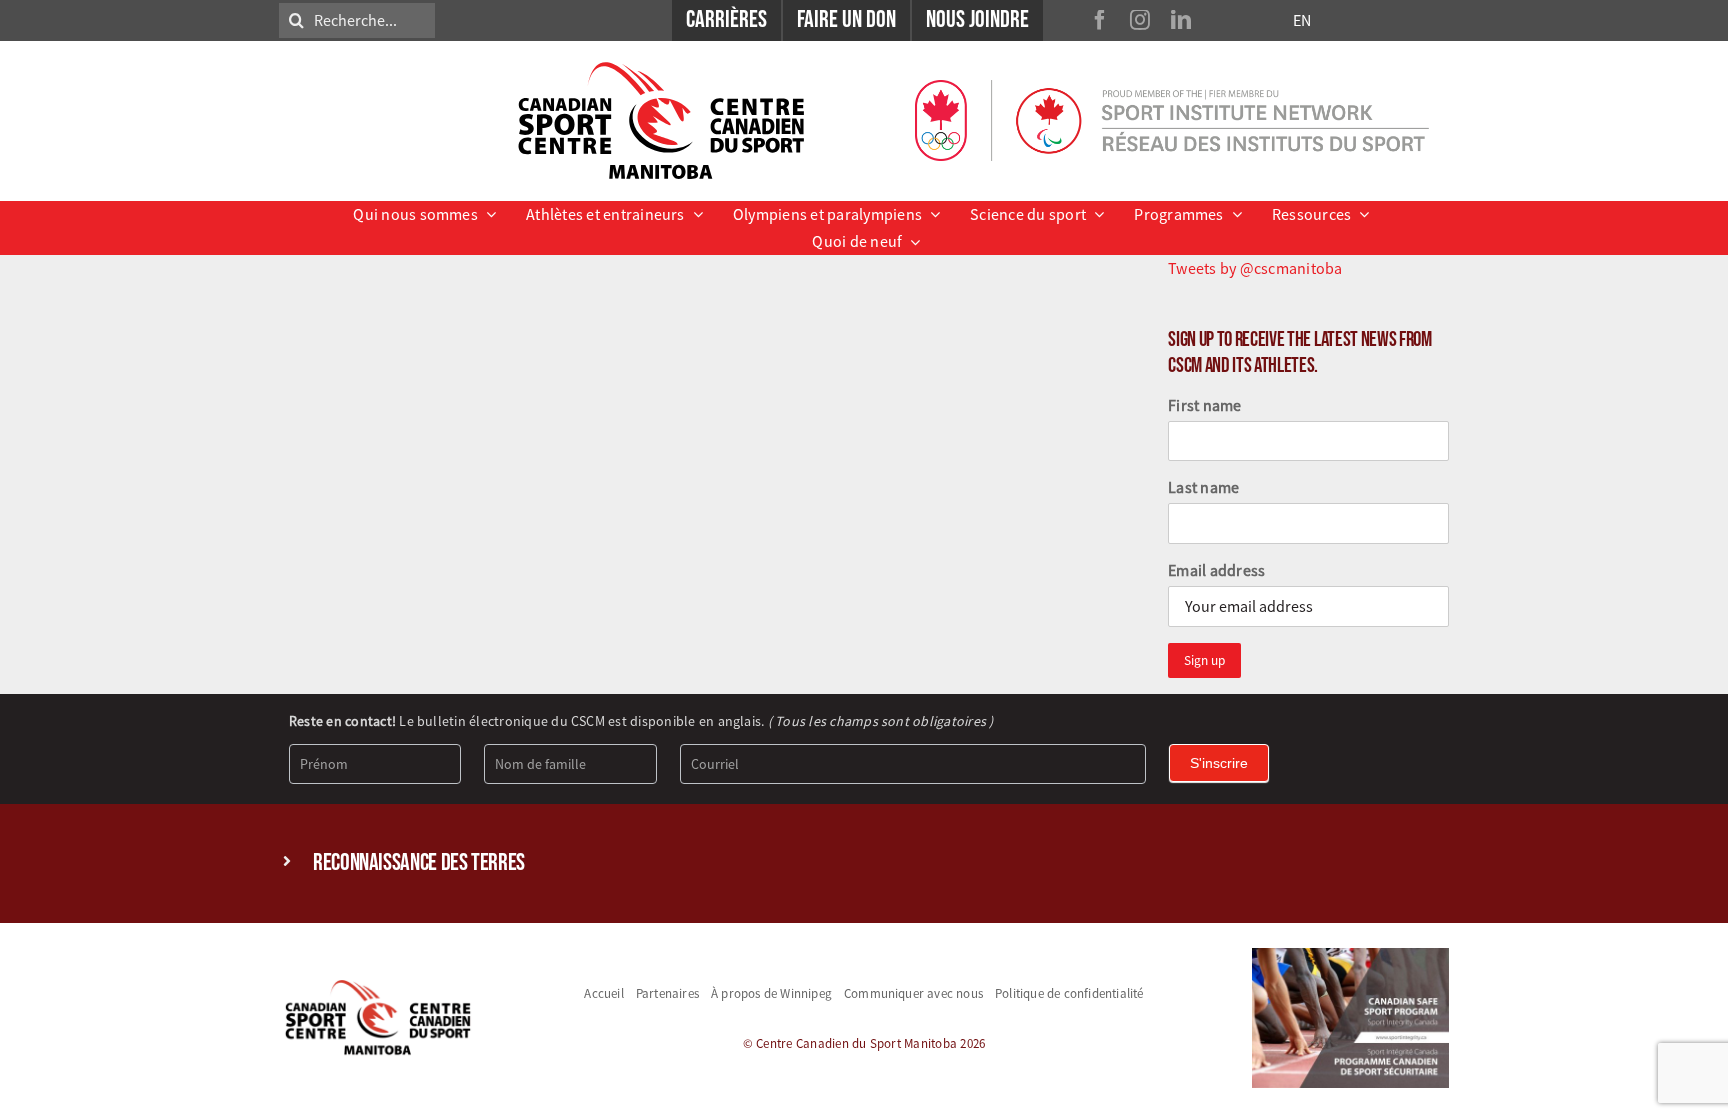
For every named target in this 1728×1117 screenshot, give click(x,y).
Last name (1203, 487)
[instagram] (1140, 20)
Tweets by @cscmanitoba (1255, 268)
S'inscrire (1219, 763)
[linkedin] (1181, 20)
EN (1302, 20)
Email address (1216, 570)
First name (1204, 405)
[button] (864, 863)
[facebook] (1100, 20)
